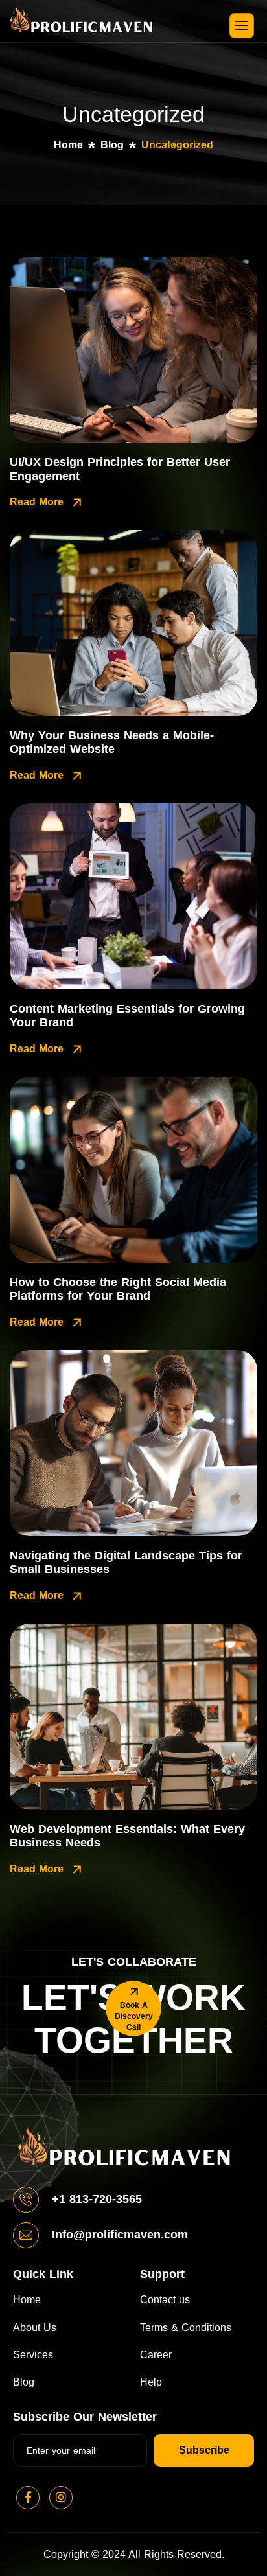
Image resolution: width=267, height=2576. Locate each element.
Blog (24, 2382)
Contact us (165, 2300)
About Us (35, 2328)
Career (156, 2355)
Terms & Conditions (186, 2328)
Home (27, 2300)
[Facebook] (28, 2498)
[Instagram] (61, 2498)
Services (33, 2355)
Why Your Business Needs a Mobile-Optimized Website (112, 742)
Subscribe (204, 2450)
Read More (38, 502)
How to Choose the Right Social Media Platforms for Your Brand (118, 1289)
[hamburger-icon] (242, 25)
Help (151, 2382)
